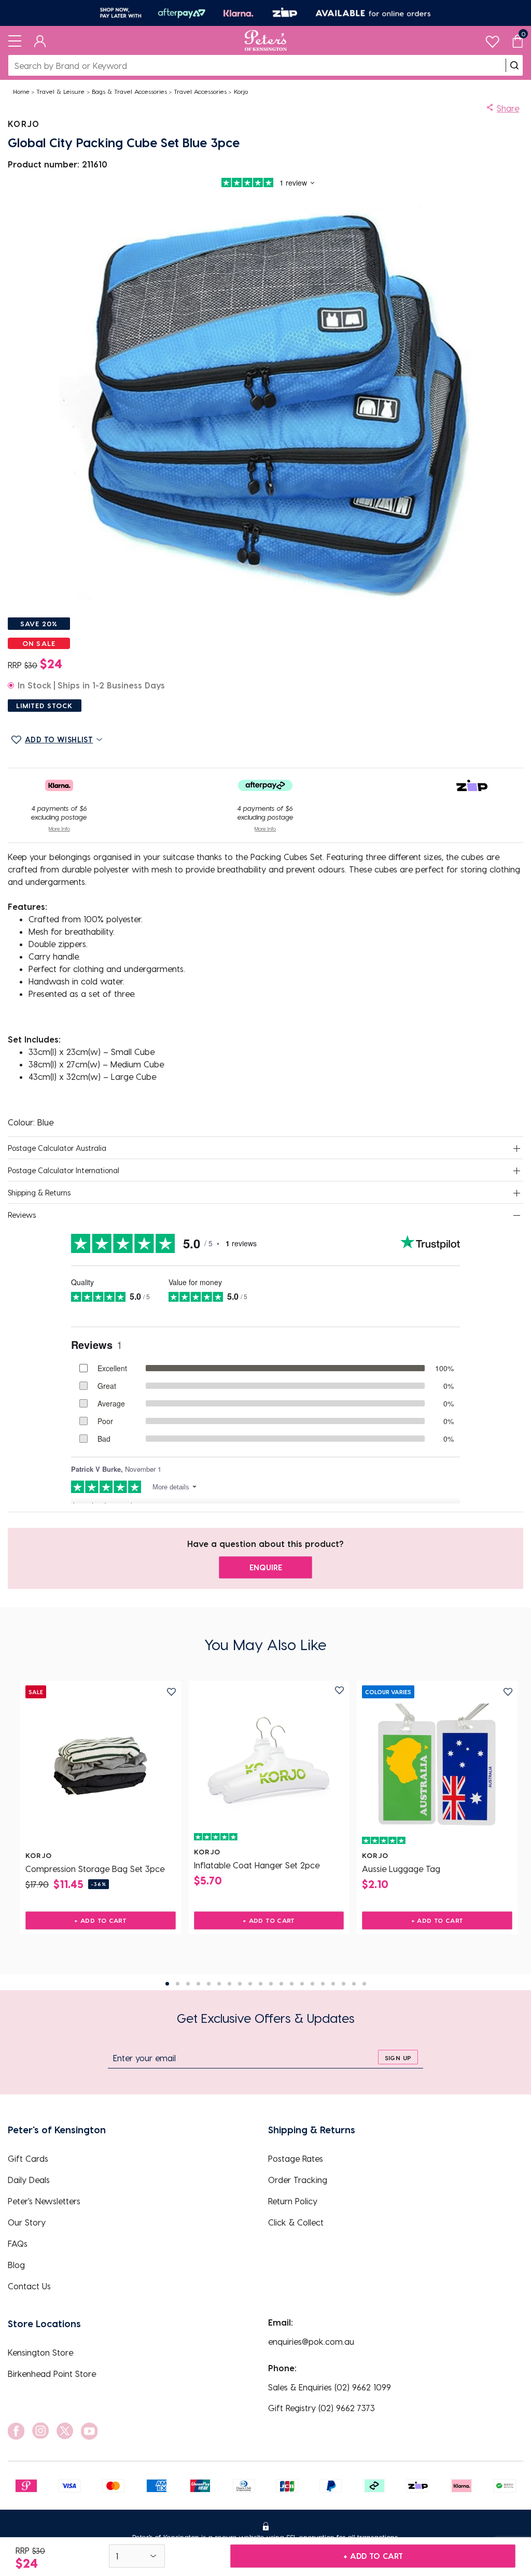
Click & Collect (296, 2222)
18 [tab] (344, 1984)
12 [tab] (281, 1984)
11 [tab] (271, 1984)
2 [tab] (178, 1984)
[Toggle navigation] (15, 40)
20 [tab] (364, 1984)
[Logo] (266, 40)
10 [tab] (261, 1984)
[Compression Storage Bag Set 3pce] (101, 1766)
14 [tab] (302, 1984)
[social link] (16, 2431)
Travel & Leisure (60, 91)
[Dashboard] (40, 40)
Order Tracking (298, 2180)
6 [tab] (219, 1984)
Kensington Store (40, 2352)
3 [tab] (188, 1984)
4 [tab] (198, 1984)
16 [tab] (323, 1984)
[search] (514, 65)
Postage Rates (296, 2158)
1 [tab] (167, 1984)
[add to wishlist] (171, 1692)
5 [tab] (209, 1984)
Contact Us (29, 2286)
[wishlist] (492, 39)
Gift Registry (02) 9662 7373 (322, 2408)
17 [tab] (333, 1984)
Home (21, 91)
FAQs (18, 2243)
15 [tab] (312, 1984)
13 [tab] (292, 1984)
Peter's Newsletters (44, 2201)
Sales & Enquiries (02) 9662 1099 (330, 2387)
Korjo (241, 91)
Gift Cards (28, 2158)
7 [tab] (229, 1984)
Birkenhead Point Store (52, 2374)
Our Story (27, 2222)
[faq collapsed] (516, 1149)
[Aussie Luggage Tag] (437, 1766)
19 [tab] (354, 1984)
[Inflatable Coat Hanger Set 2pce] (269, 1762)
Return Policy (293, 2201)
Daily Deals (29, 2180)
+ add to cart (373, 2556)
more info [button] (59, 828)
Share (508, 108)
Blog (16, 2265)
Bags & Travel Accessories (129, 91)
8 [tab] (240, 1984)
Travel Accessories (200, 91)
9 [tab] (250, 1984)
